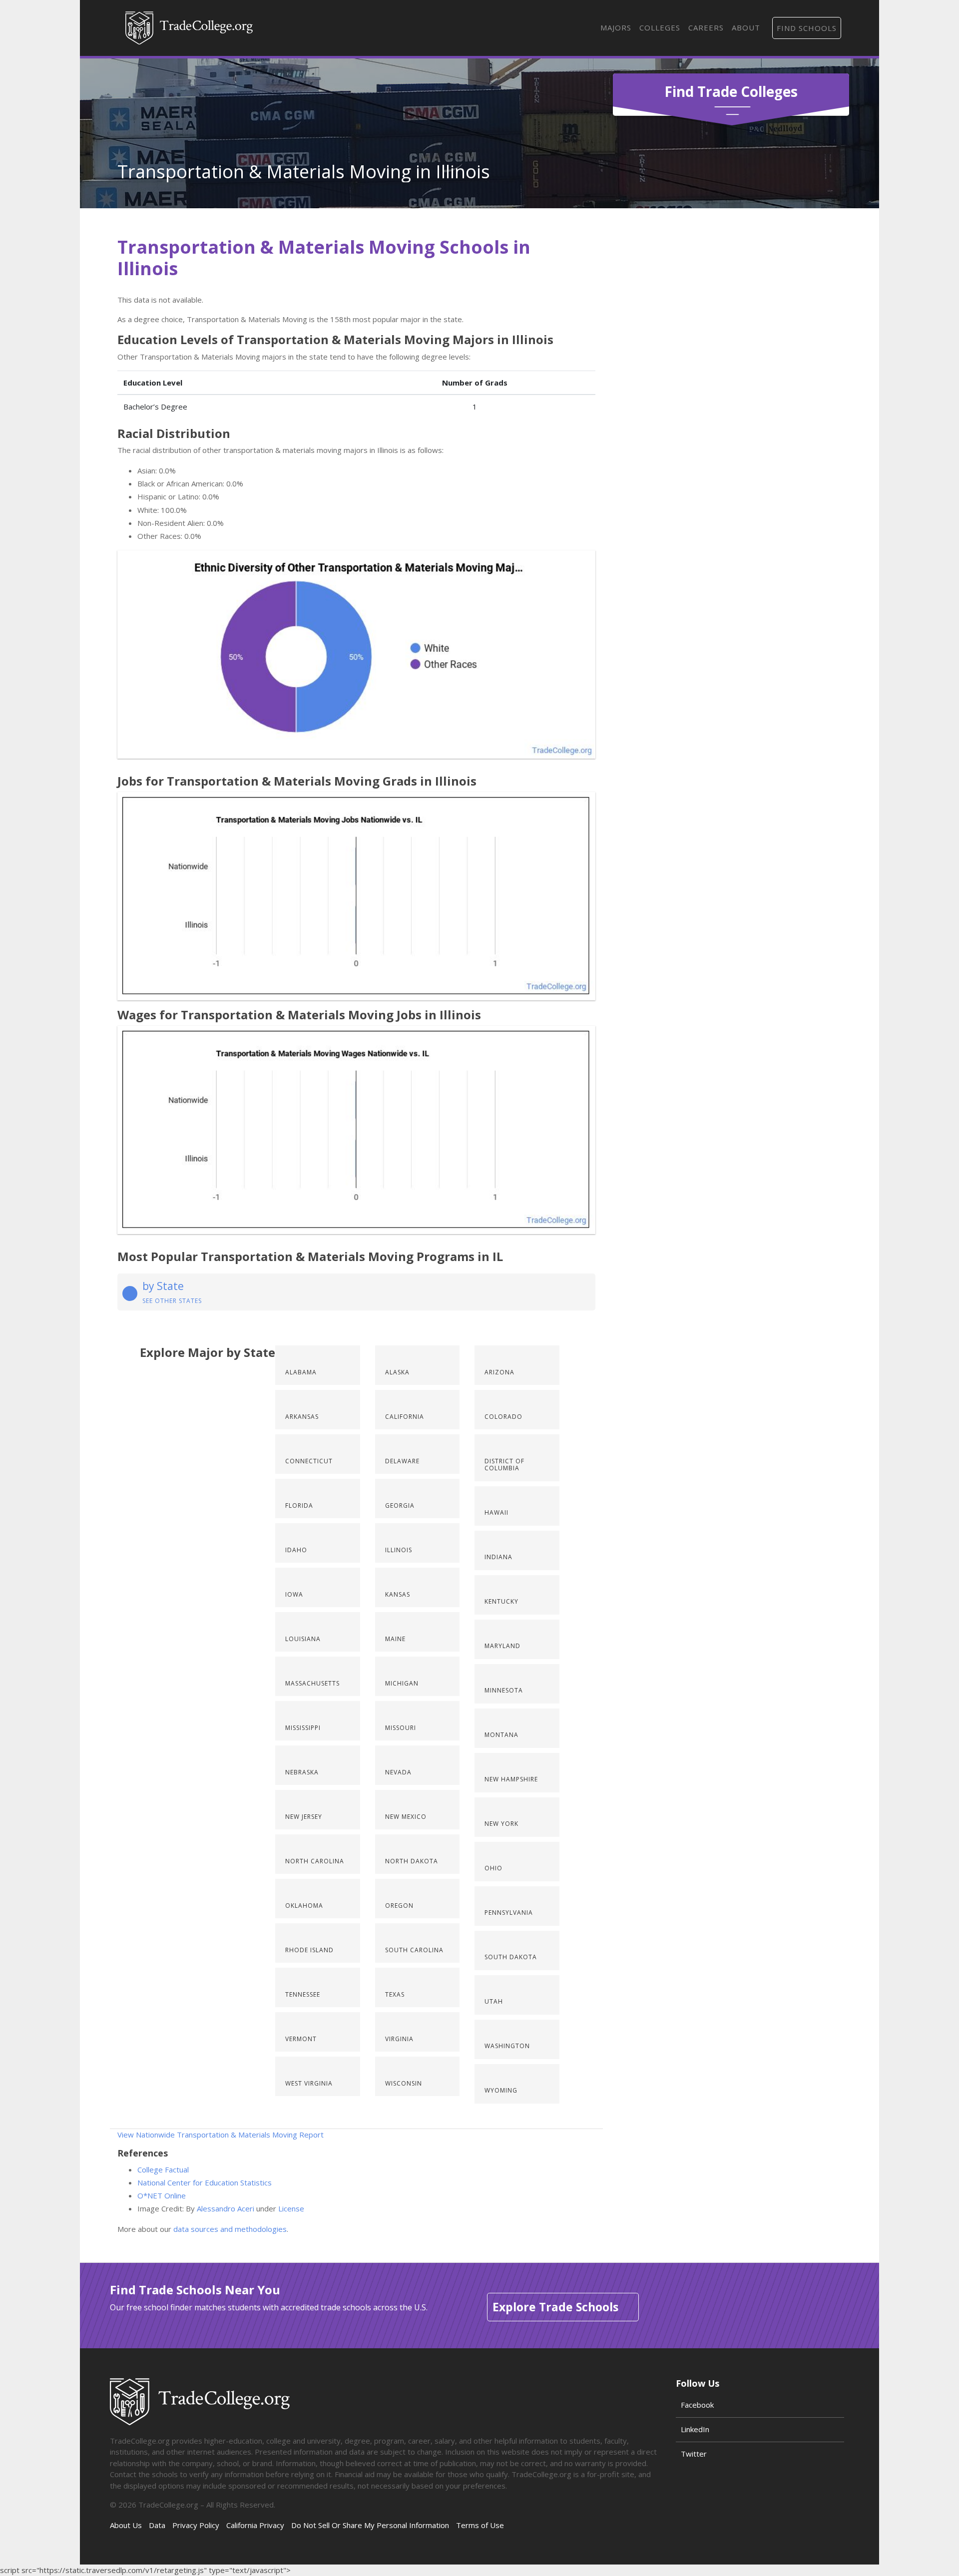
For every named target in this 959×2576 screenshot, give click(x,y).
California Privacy (255, 2525)
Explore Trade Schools (555, 2307)
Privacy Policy (196, 2525)
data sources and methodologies (230, 2229)
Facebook (697, 2405)
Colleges (660, 27)
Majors (616, 27)
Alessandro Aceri (226, 2208)
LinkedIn (695, 2429)
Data (157, 2525)
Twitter (694, 2454)
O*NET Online (162, 2195)
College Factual (163, 2169)
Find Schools (807, 28)
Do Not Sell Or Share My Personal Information (370, 2525)
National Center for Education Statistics (205, 2182)
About (746, 27)
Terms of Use (480, 2525)
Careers (706, 27)
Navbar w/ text (189, 28)
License (291, 2208)
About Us (126, 2525)
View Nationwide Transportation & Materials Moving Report (221, 2135)
